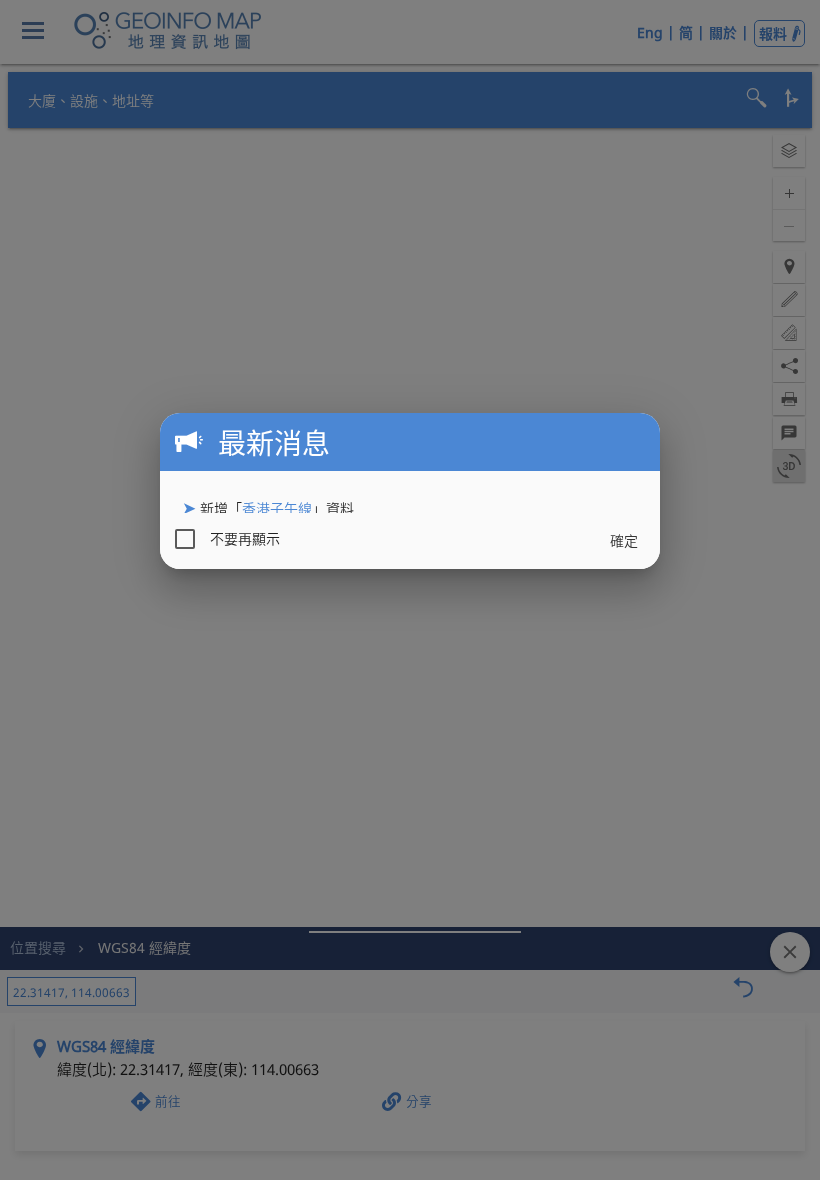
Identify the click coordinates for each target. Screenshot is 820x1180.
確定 (624, 540)
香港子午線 (277, 508)
